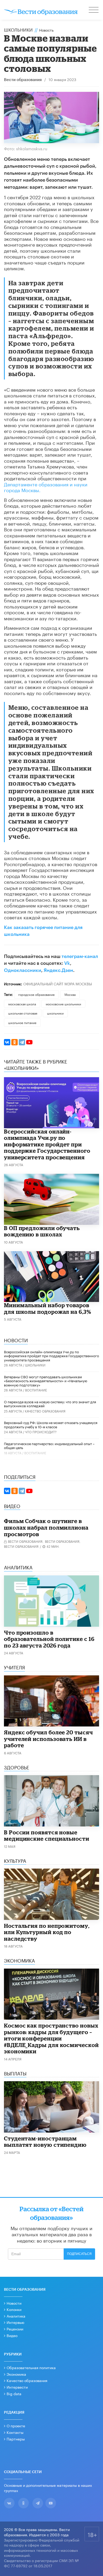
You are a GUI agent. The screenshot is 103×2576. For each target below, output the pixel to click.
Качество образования (45, 1411)
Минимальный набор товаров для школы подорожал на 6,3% (48, 1308)
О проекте (16, 2425)
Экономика (16, 2374)
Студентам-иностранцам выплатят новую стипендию (45, 2142)
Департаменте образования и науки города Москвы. (46, 487)
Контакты (15, 2432)
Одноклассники (23, 970)
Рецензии (15, 2329)
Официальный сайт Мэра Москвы (58, 984)
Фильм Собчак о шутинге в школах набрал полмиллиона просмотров (46, 1527)
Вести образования (23, 80)
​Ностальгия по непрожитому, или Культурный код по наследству (47, 1932)
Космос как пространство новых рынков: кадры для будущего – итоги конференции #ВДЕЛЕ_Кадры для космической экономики (51, 2038)
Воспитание (36, 1390)
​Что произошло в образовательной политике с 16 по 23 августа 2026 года (49, 1639)
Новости (14, 2303)
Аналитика (16, 2316)
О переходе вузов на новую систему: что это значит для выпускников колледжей (50, 1404)
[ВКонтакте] (7, 1042)
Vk (67, 963)
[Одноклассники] (15, 1042)
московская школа (22, 1004)
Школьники (18, 29)
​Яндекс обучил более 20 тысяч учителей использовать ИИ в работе (48, 1739)
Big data (14, 2393)
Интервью (15, 2322)
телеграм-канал (80, 956)
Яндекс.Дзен (58, 970)
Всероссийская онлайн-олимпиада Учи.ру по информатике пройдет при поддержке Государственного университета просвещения (47, 1144)
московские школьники (63, 1004)
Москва (70, 994)
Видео (12, 2335)
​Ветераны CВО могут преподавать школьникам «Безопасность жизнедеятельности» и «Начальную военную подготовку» (46, 1381)
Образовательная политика (31, 2367)
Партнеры (16, 2439)
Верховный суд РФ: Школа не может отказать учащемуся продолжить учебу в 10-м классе (51, 1424)
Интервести (17, 2387)
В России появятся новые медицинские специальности (47, 1836)
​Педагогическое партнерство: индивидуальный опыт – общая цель (49, 1445)
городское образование (36, 994)
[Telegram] (22, 1042)
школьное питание (22, 1022)
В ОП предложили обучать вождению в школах (42, 1231)
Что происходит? (41, 1432)
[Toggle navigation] (94, 11)
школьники (55, 1013)
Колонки (14, 2309)
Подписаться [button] (79, 2254)
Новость (46, 30)
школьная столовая (23, 1013)
